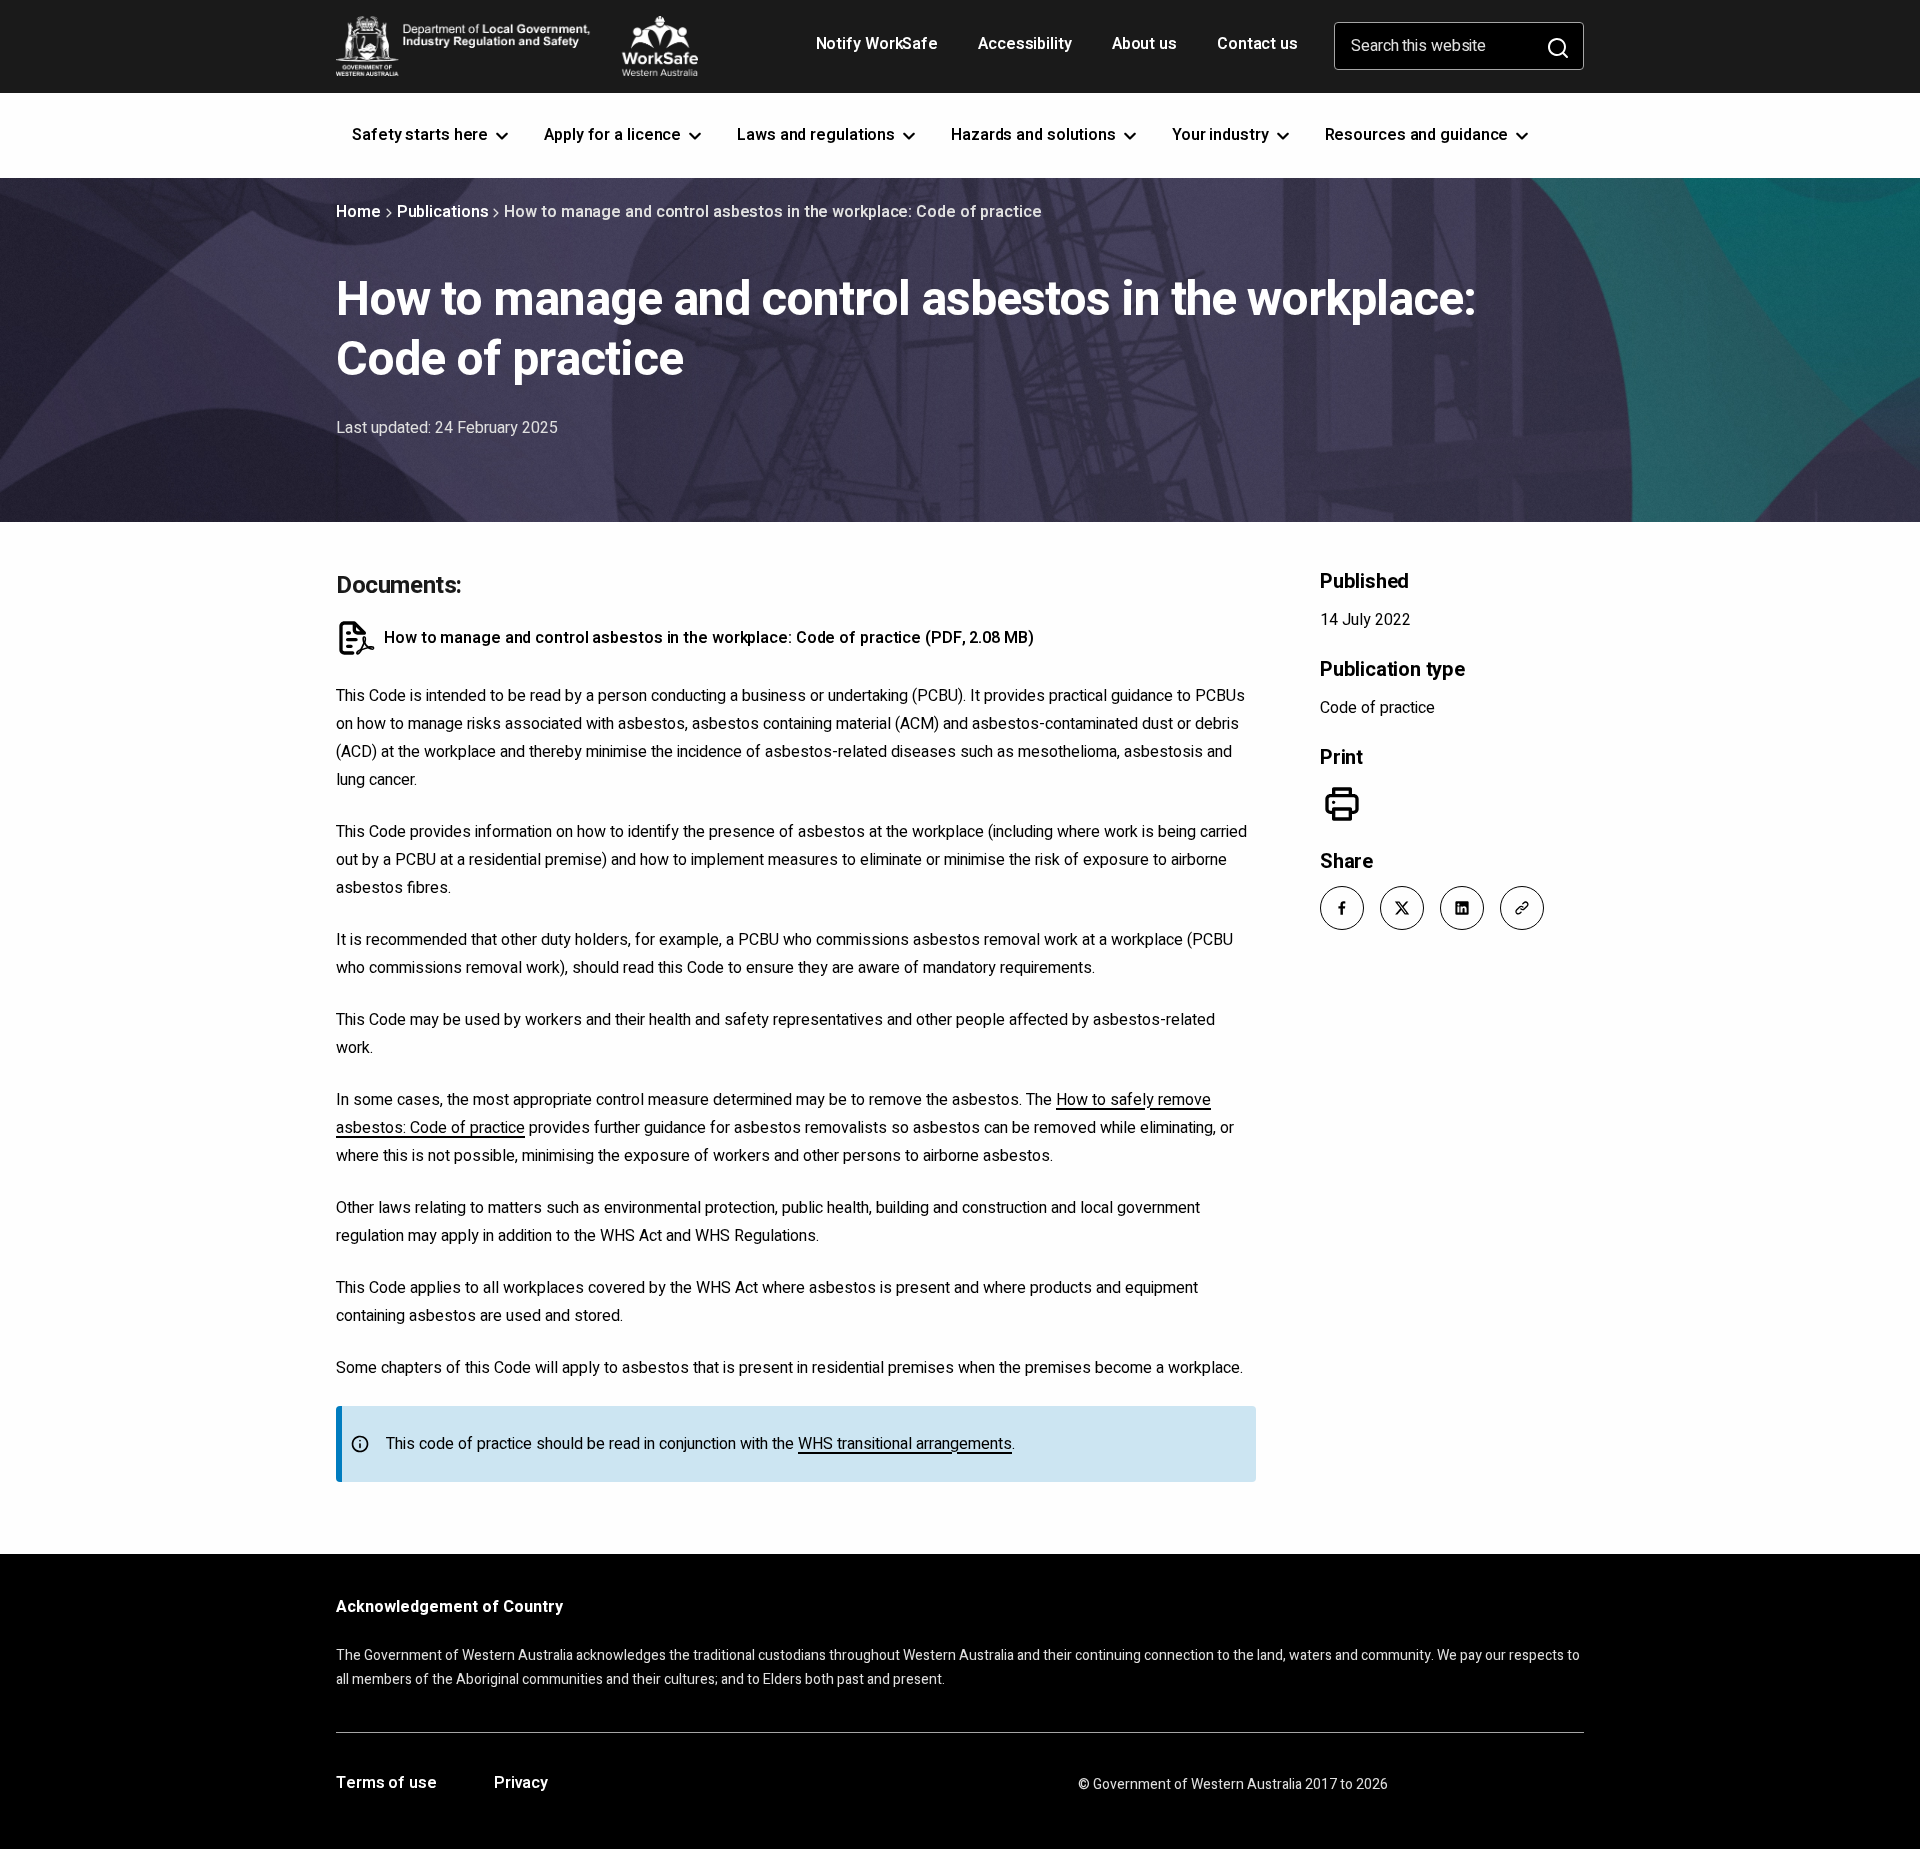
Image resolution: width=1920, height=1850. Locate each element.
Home (358, 212)
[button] (1342, 908)
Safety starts (422, 135)
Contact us (1257, 44)
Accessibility (1027, 51)
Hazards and (1035, 135)
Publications (443, 212)
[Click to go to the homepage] (517, 46)
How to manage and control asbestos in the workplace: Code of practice (709, 638)
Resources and (1419, 135)
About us (1144, 44)
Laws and (818, 135)
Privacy (521, 1784)
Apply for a (614, 135)
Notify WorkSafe (877, 44)
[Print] (1342, 804)
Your (1222, 135)
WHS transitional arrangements (905, 1444)
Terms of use (386, 1784)
